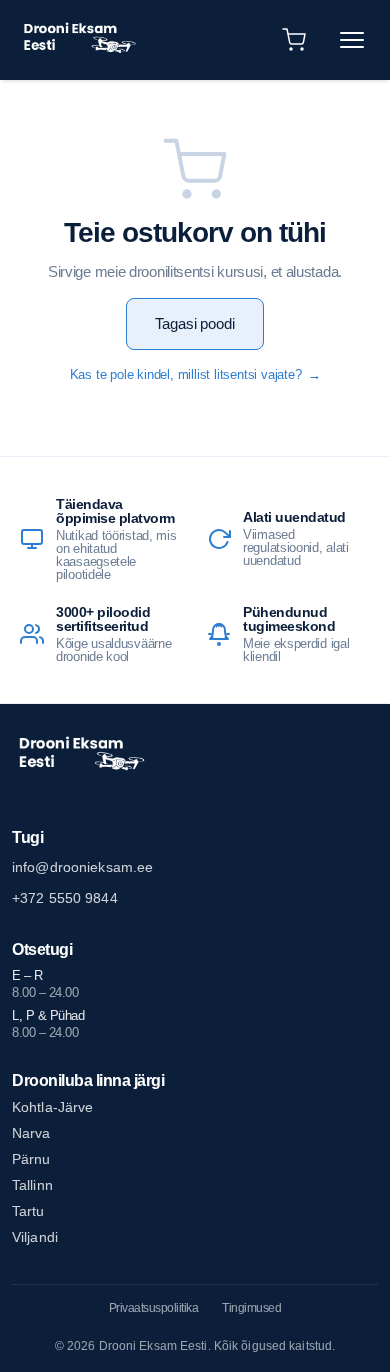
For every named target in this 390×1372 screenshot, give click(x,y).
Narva (31, 1133)
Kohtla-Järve (52, 1107)
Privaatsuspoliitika (154, 1308)
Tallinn (32, 1185)
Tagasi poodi (194, 323)
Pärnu (31, 1159)
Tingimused (251, 1308)
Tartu (28, 1211)
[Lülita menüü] (352, 40)
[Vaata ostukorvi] (294, 40)
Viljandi (35, 1237)
